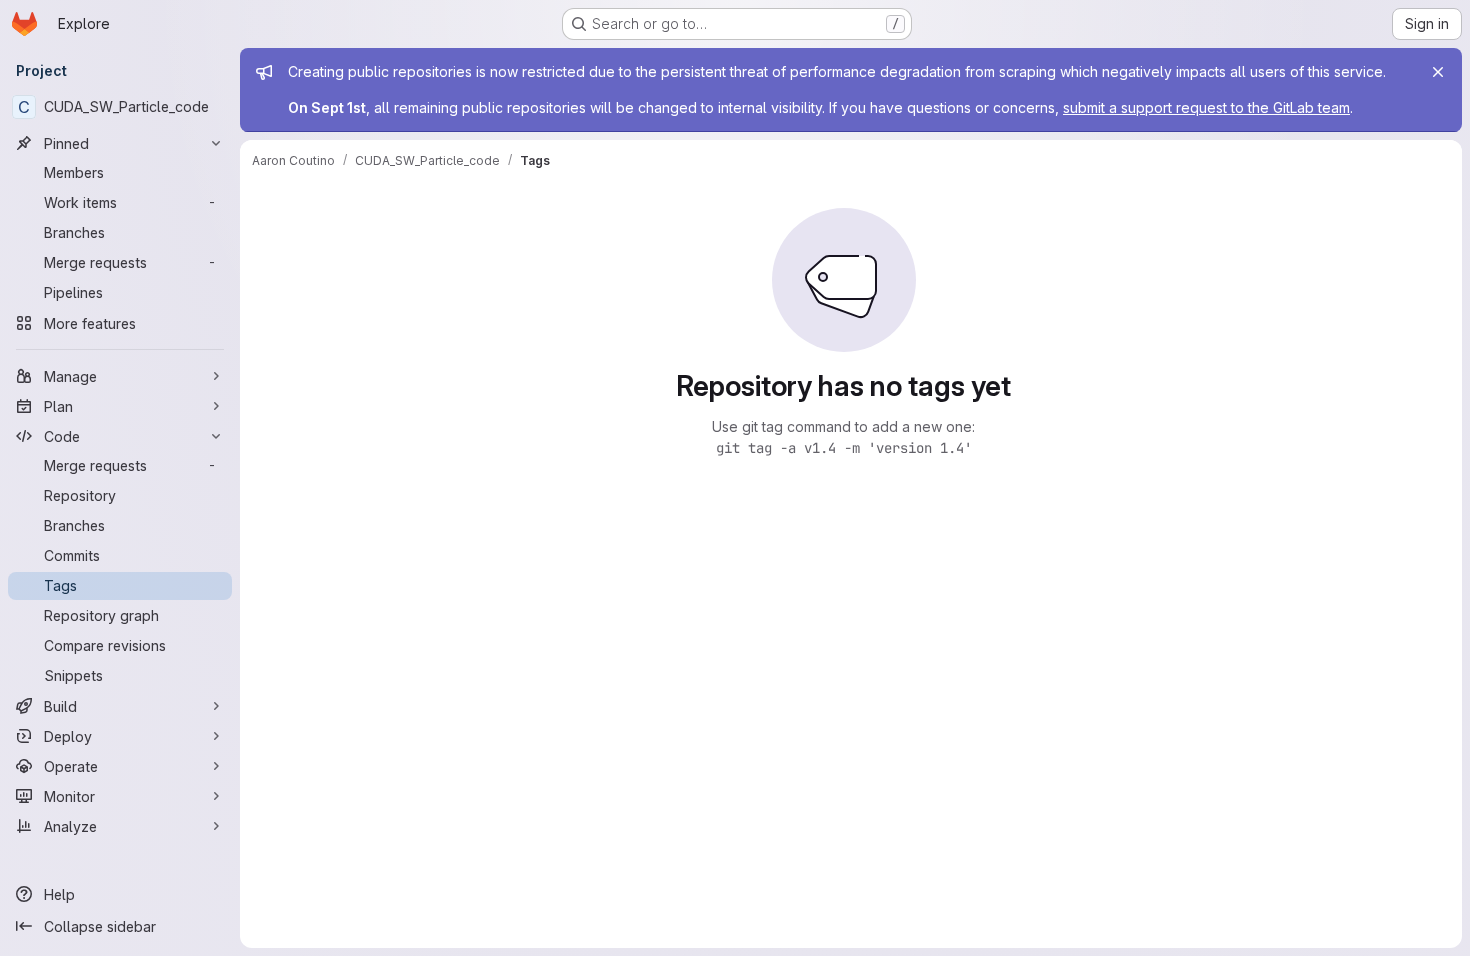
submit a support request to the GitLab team (1206, 107)
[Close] (1438, 72)
